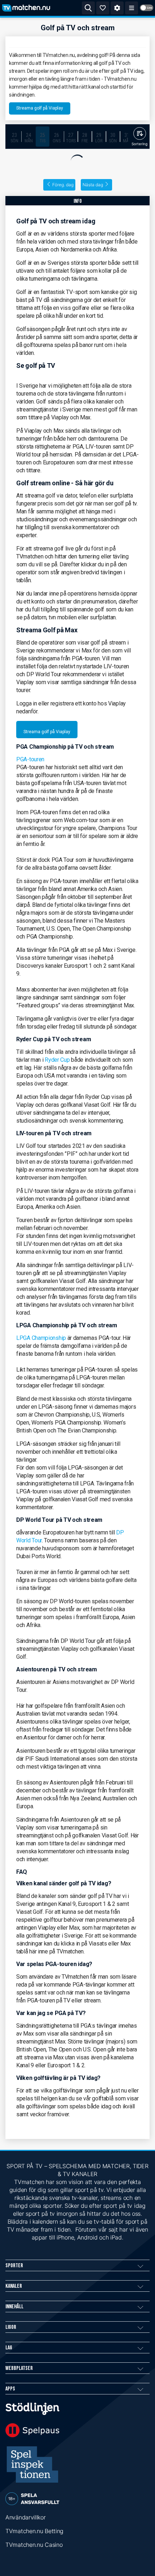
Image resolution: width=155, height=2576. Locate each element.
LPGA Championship (41, 1338)
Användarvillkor (26, 2517)
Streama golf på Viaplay (40, 108)
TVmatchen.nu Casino (34, 2545)
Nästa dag (93, 185)
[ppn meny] (132, 8)
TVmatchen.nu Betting (34, 2531)
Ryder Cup (57, 1060)
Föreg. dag (63, 185)
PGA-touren (30, 759)
